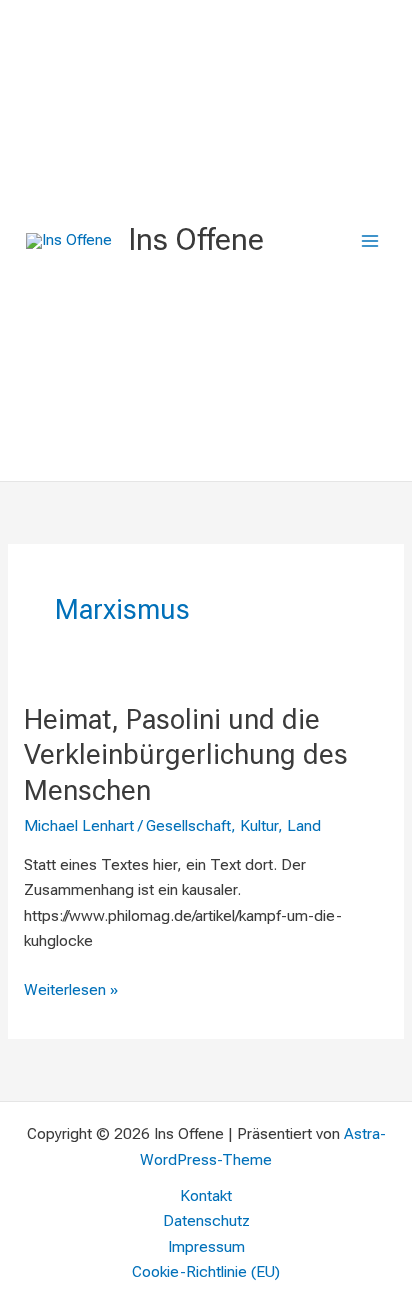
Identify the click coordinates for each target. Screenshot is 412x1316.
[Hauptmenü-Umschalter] (370, 240)
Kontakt (206, 1196)
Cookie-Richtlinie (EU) (206, 1272)
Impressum (206, 1247)
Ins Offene (196, 239)
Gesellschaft (188, 826)
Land (304, 826)
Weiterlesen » (71, 988)
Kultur (259, 826)
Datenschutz (206, 1221)
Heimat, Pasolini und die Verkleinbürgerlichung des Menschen (186, 755)
